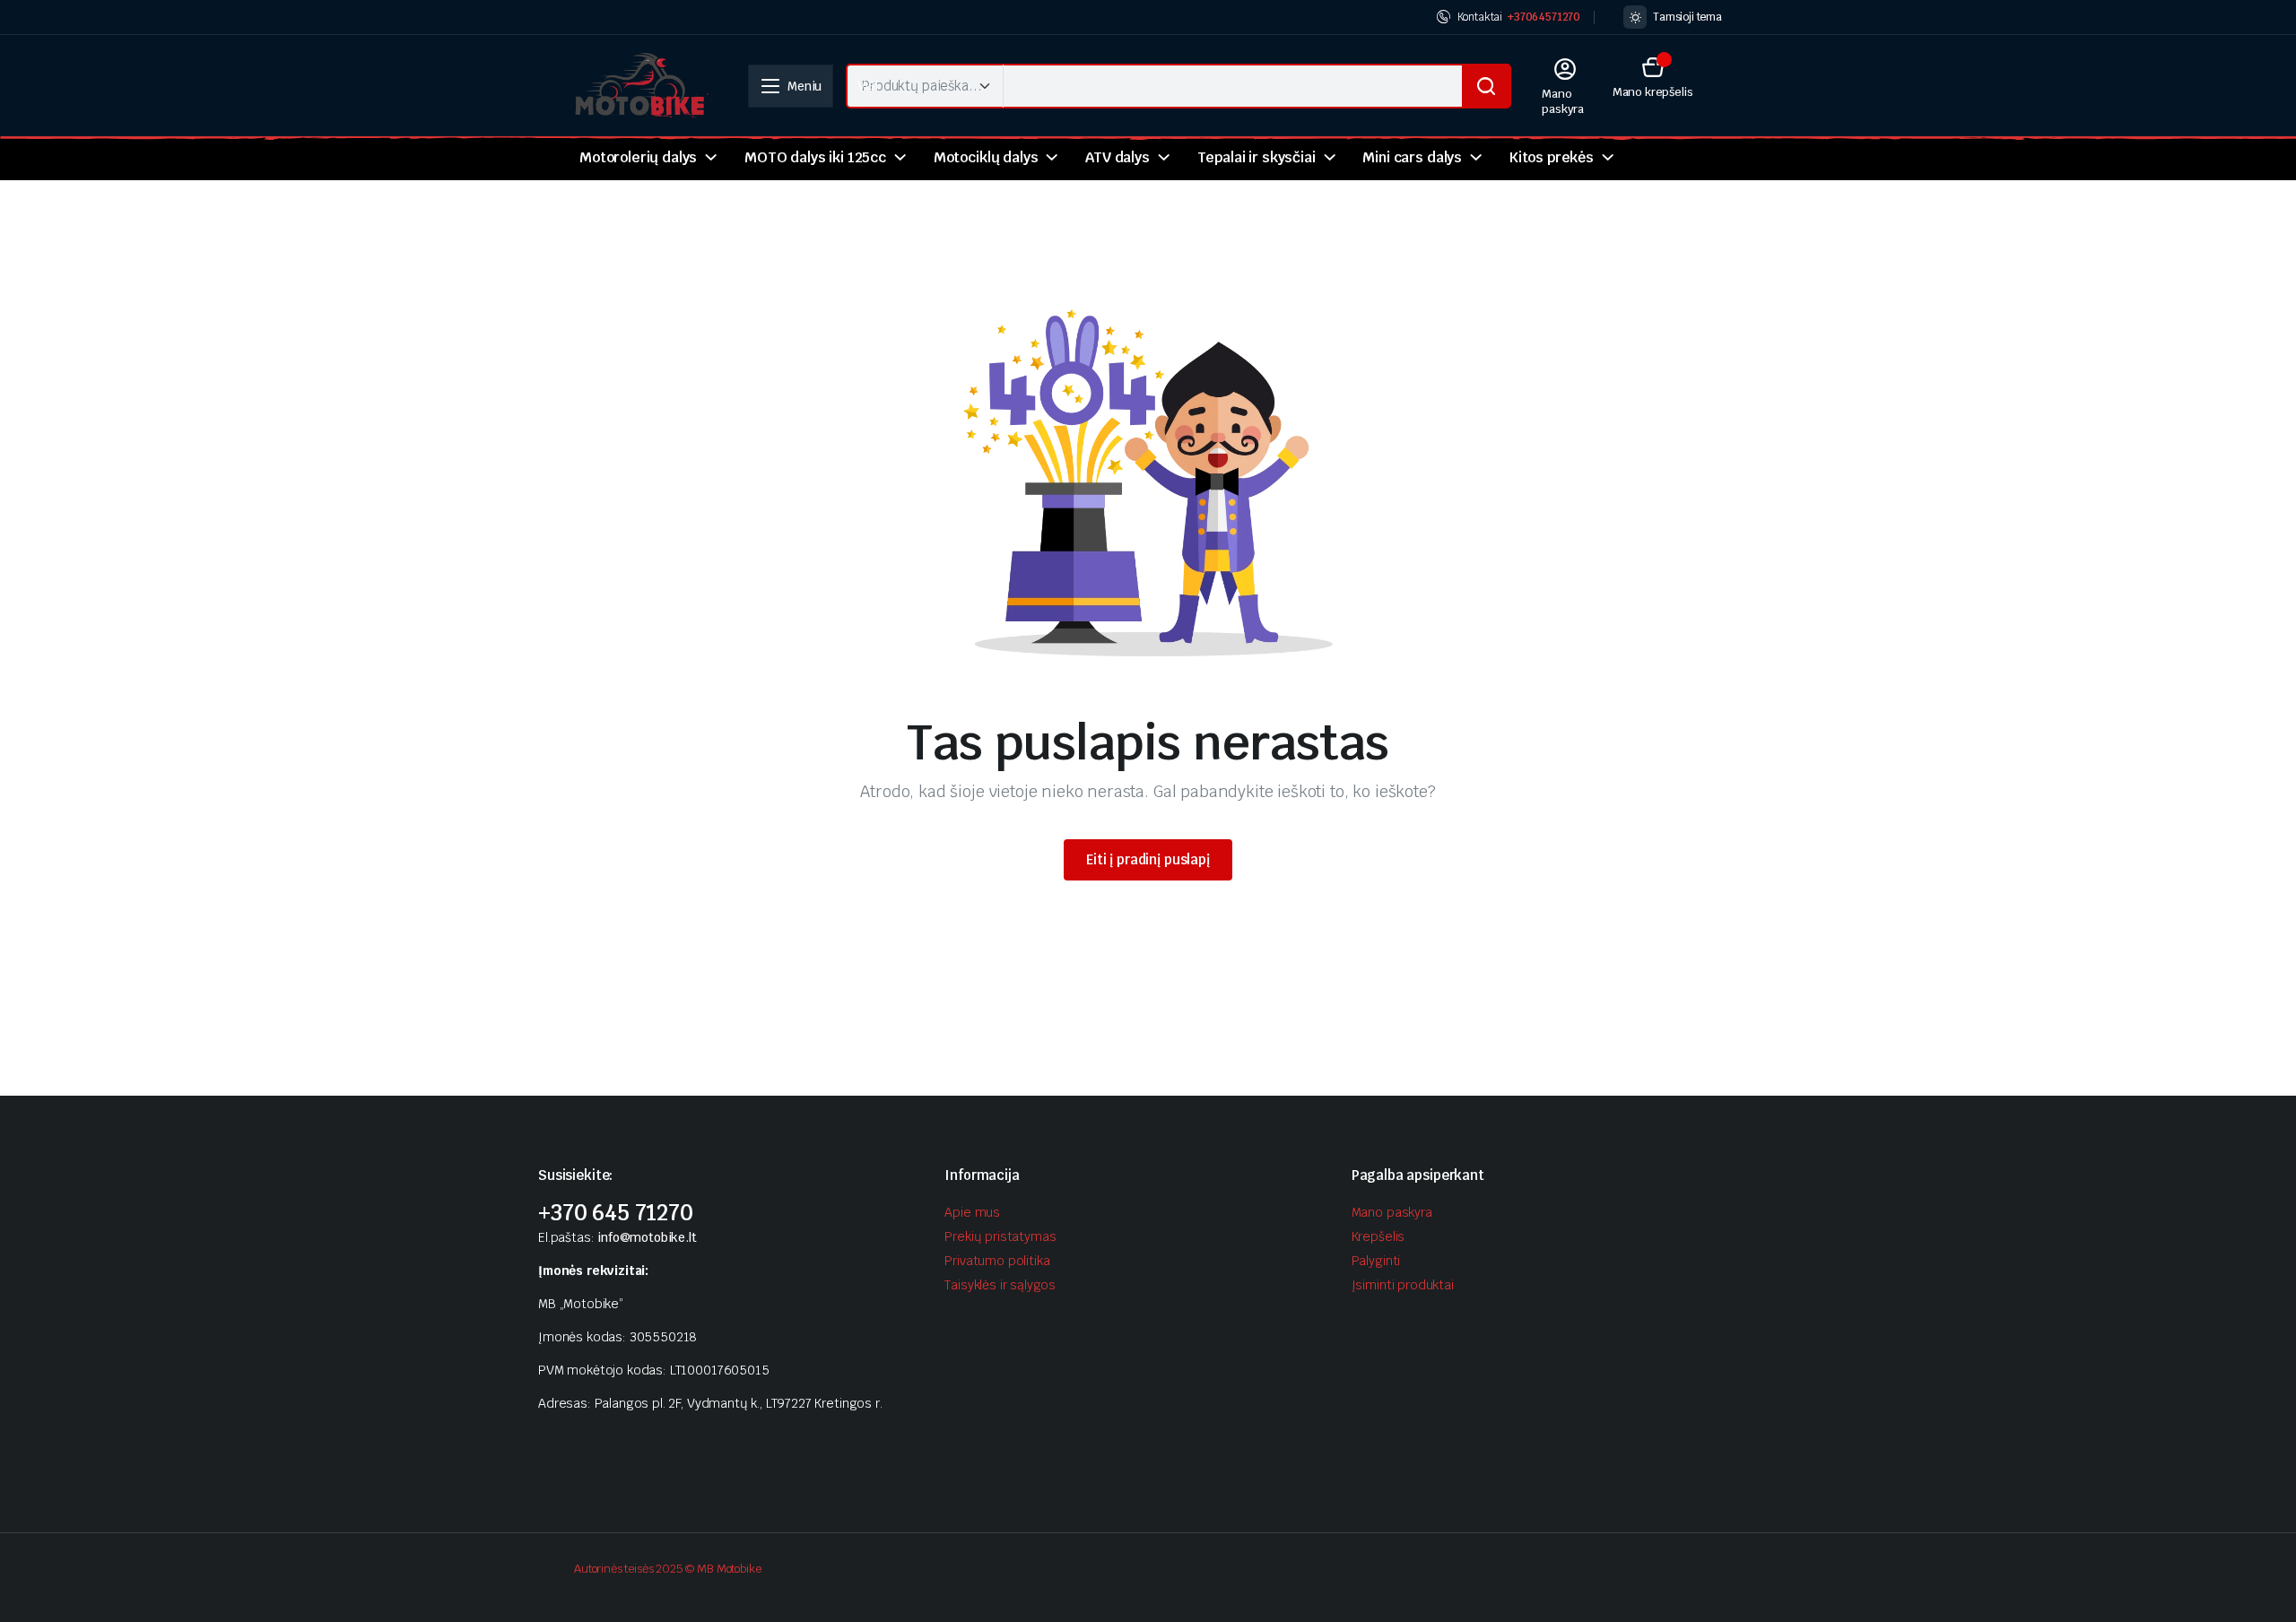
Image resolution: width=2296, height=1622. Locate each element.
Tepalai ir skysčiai (1257, 157)
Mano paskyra (1392, 1212)
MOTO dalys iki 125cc (815, 157)
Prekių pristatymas (1000, 1236)
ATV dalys (1118, 157)
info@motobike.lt (647, 1237)
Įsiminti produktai (1403, 1285)
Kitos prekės (1552, 157)
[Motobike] (643, 86)
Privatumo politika (997, 1261)
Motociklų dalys (986, 157)
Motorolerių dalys (638, 157)
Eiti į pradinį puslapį (1148, 859)
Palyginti (1376, 1261)
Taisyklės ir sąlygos (1000, 1285)
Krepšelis (1378, 1236)
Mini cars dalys (1412, 157)
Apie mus (972, 1212)
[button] (1653, 77)
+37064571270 (1544, 17)
